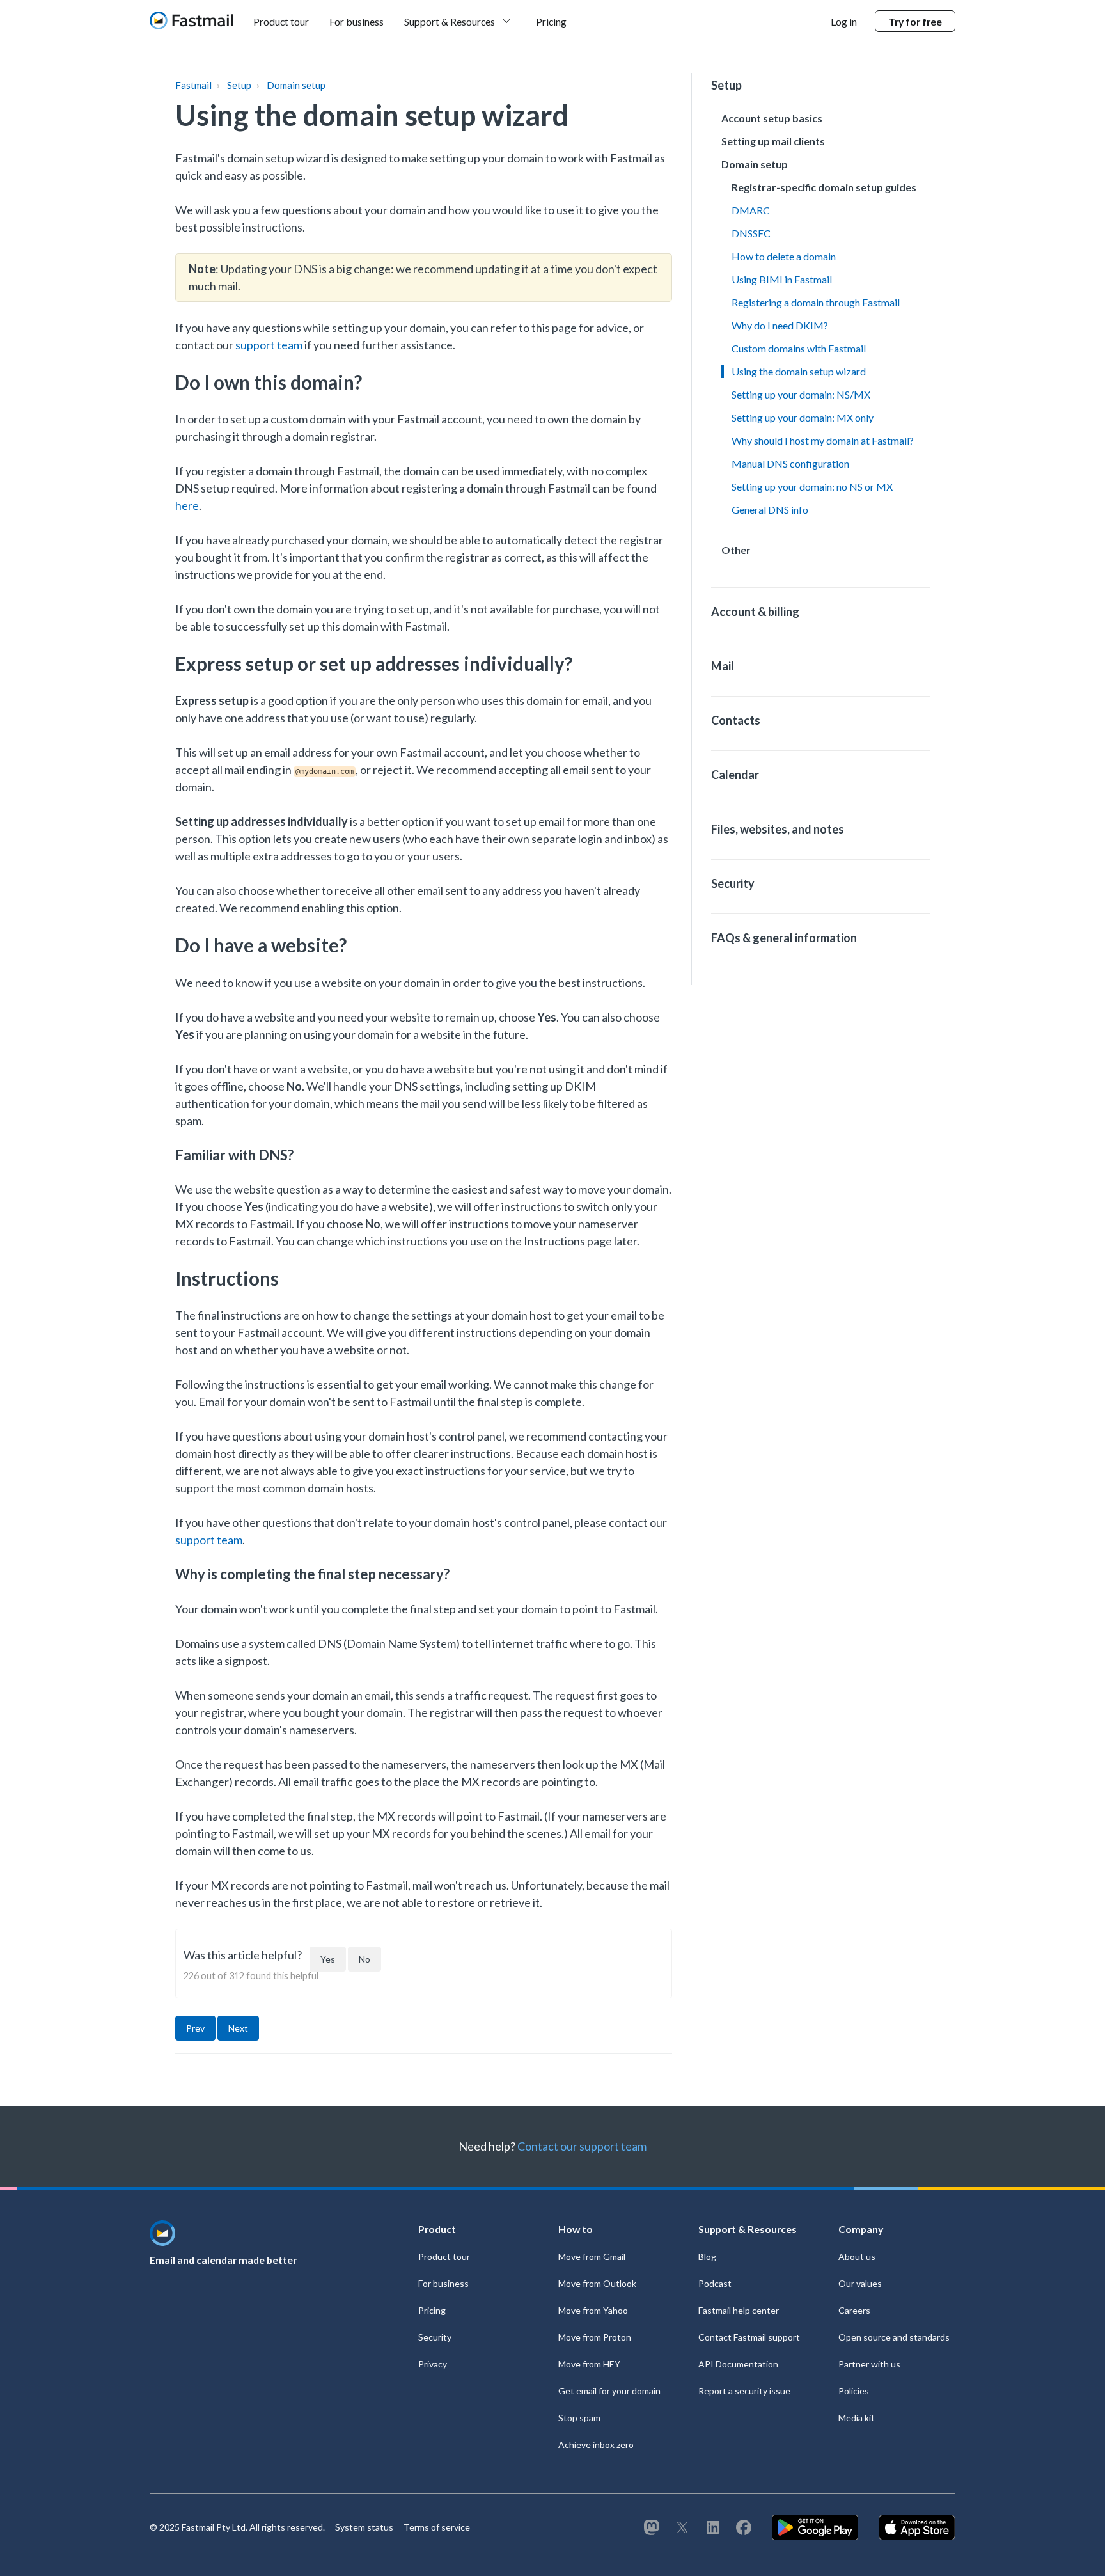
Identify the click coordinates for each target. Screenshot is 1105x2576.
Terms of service (437, 2527)
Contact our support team (582, 2146)
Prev (195, 2028)
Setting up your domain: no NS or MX (812, 486)
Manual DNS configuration (790, 463)
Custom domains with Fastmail (799, 348)
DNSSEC (751, 233)
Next (238, 2028)
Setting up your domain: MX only (803, 417)
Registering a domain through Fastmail (816, 302)
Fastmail (193, 85)
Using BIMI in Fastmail (782, 279)
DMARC (751, 210)
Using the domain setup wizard (799, 371)
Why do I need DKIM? (780, 325)
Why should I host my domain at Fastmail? (823, 440)
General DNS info (770, 510)
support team (269, 345)
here (187, 505)
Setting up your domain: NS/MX (801, 394)
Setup (239, 85)
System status (364, 2527)
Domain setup (296, 85)
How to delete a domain (784, 256)
